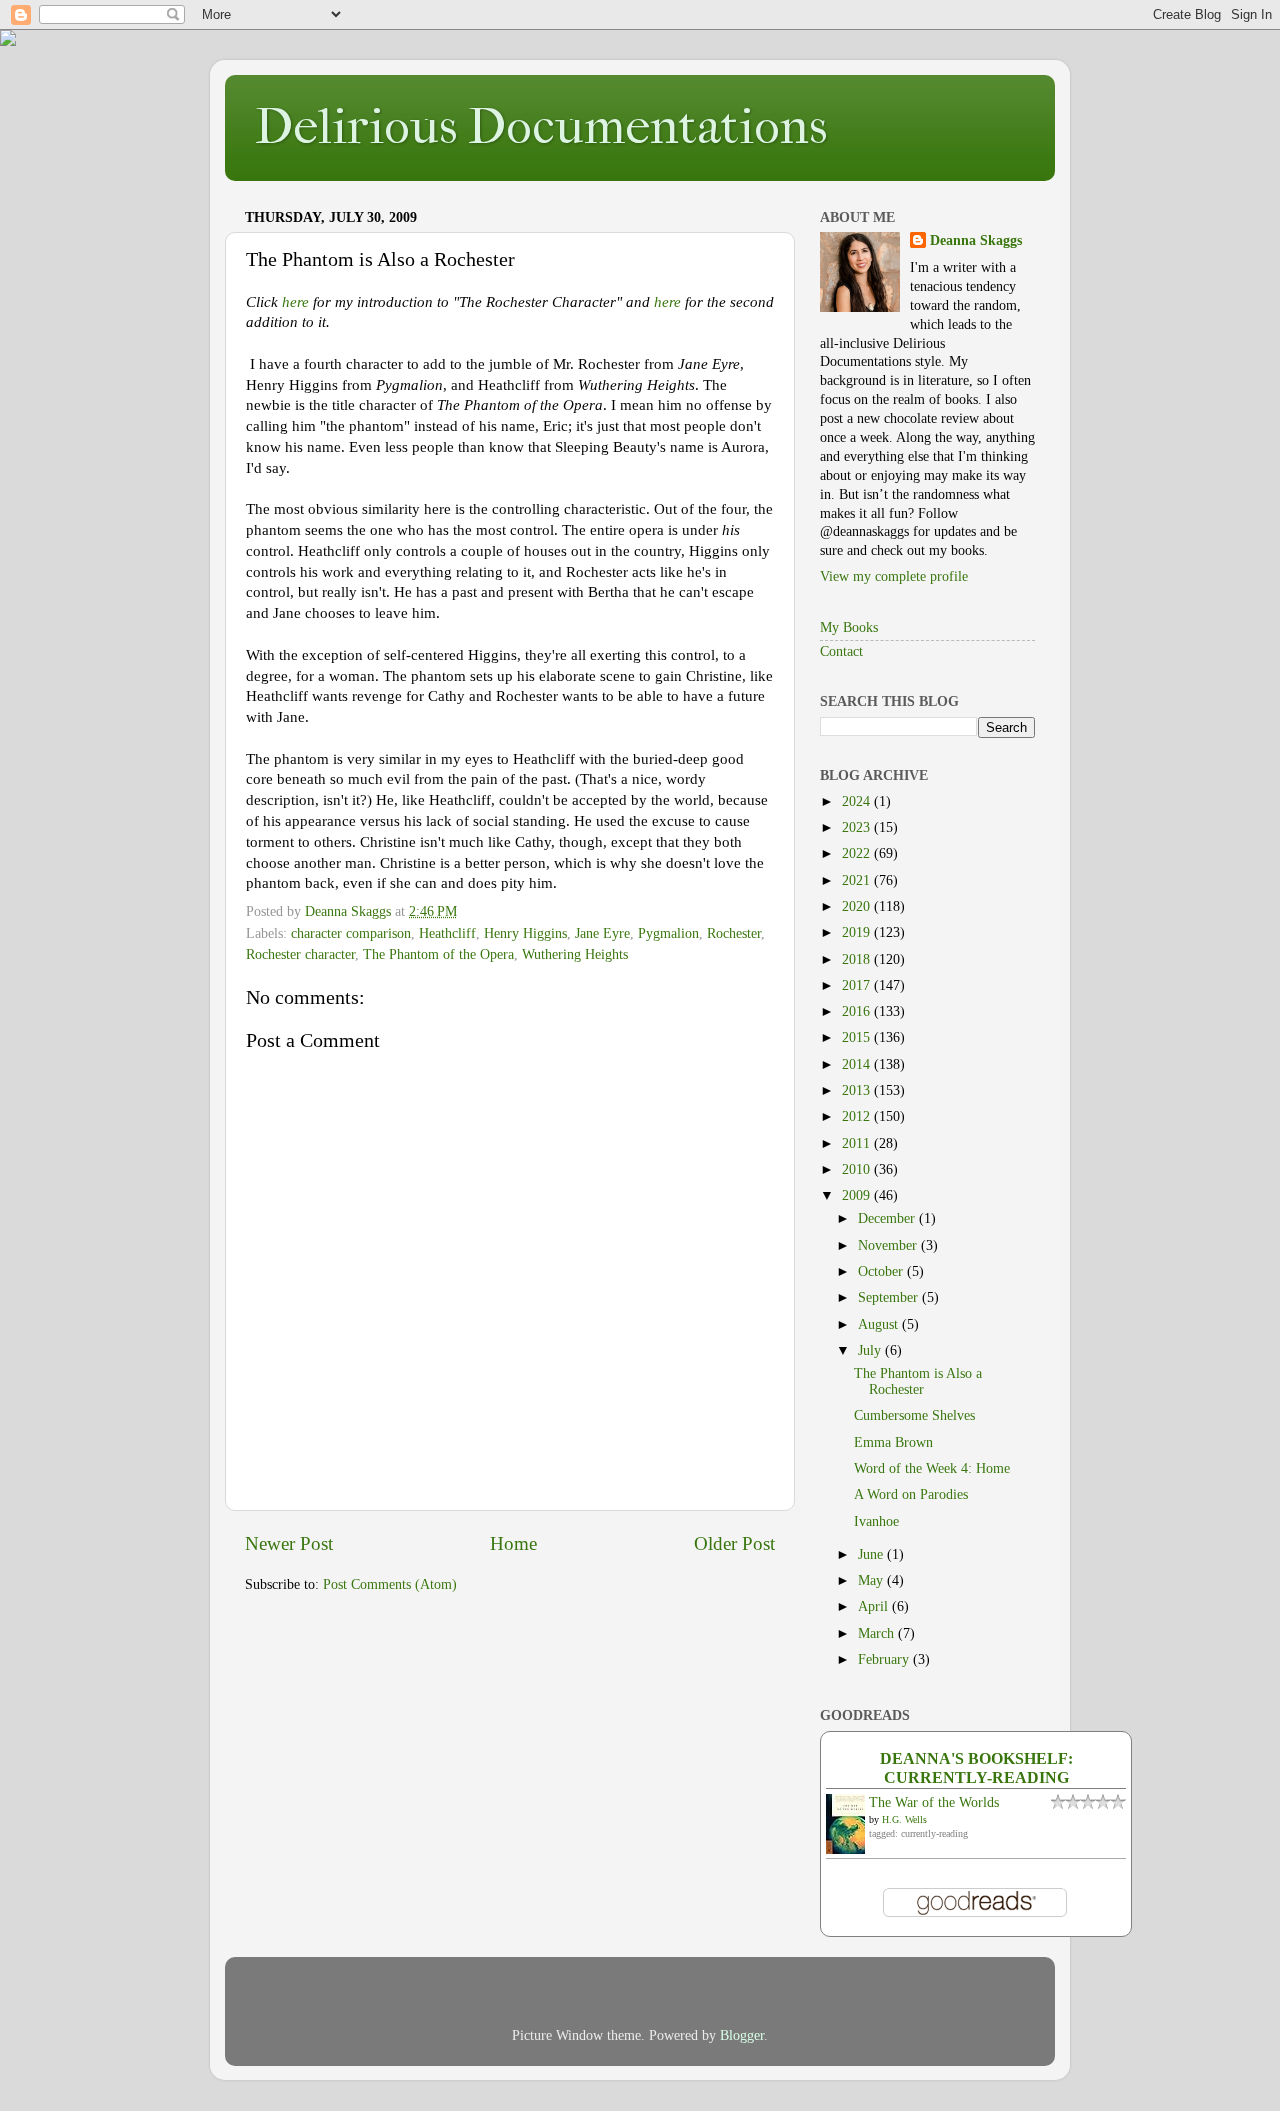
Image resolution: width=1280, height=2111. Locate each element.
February (885, 1659)
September (890, 1297)
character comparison (351, 933)
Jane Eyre (602, 933)
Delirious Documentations (541, 126)
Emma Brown (893, 1442)
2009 (858, 1195)
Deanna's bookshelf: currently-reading (976, 1768)
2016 (858, 1011)
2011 (858, 1143)
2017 (858, 985)
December (888, 1218)
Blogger (742, 2035)
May (872, 1580)
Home (513, 1543)
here (295, 302)
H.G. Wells (904, 1819)
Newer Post (289, 1543)
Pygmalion (668, 933)
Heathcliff (447, 933)
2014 (858, 1064)
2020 (858, 906)
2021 (858, 880)
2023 (858, 827)
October (882, 1271)
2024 (858, 801)
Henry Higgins (525, 933)
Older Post (734, 1543)
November (889, 1245)
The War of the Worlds (934, 1802)
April (875, 1606)
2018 (858, 959)
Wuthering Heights (575, 954)
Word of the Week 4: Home (932, 1468)
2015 (858, 1037)
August (880, 1324)
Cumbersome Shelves (914, 1415)
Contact (841, 651)
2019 (858, 932)
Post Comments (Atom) (390, 1584)
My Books (849, 627)
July (871, 1350)
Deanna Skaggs (976, 240)
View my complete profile (894, 576)
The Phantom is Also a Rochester (918, 1381)
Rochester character (300, 954)
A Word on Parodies (911, 1494)
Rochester (734, 933)
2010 (858, 1169)
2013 (858, 1090)
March (878, 1633)
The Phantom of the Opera (438, 954)
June (872, 1554)
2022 (858, 853)
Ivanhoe (876, 1521)
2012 (858, 1116)
